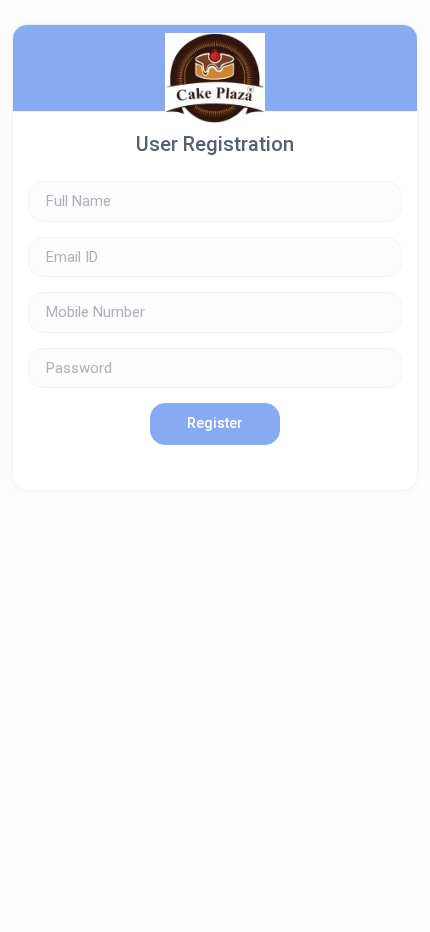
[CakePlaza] (215, 68)
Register (215, 423)
